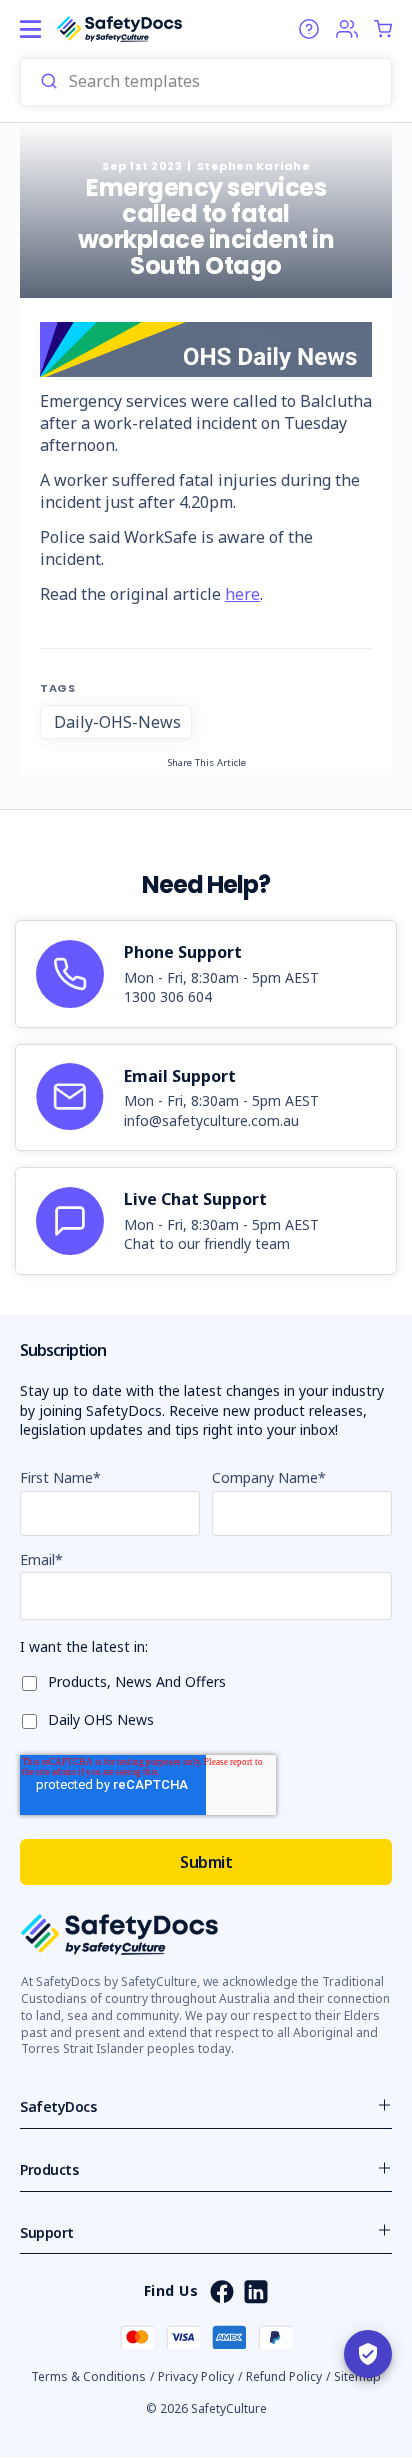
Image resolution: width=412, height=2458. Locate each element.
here (242, 594)
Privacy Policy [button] (196, 2376)
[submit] (49, 82)
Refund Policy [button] (284, 2376)
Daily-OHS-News (117, 722)
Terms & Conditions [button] (88, 2376)
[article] (206, 974)
